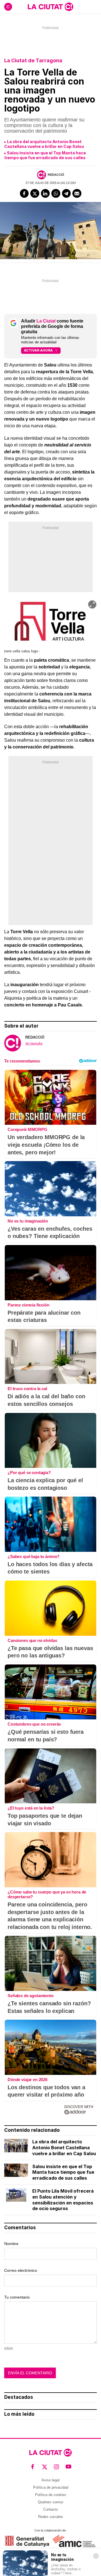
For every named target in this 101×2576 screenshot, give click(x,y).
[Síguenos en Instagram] (57, 2467)
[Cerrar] (96, 2556)
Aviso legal (50, 2480)
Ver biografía (34, 1043)
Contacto (50, 2509)
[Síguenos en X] (45, 2467)
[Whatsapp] (56, 194)
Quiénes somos (51, 2502)
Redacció (56, 175)
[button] (92, 604)
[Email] (77, 194)
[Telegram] (66, 194)
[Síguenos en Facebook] (33, 2467)
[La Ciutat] (50, 7)
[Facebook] (24, 194)
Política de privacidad (51, 2487)
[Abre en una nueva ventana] (27, 2541)
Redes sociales (51, 2517)
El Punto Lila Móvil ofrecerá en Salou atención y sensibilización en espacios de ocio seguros (63, 2200)
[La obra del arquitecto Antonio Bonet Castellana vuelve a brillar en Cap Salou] (16, 2146)
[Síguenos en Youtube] (69, 2467)
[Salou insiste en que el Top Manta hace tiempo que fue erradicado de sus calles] (16, 2170)
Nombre (11, 2244)
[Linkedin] (45, 194)
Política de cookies (51, 2495)
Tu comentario (17, 2297)
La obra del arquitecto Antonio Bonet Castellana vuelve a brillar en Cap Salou (44, 144)
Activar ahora (38, 350)
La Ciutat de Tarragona (33, 60)
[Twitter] (35, 194)
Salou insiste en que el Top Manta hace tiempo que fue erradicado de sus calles (45, 155)
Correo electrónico (21, 2270)
